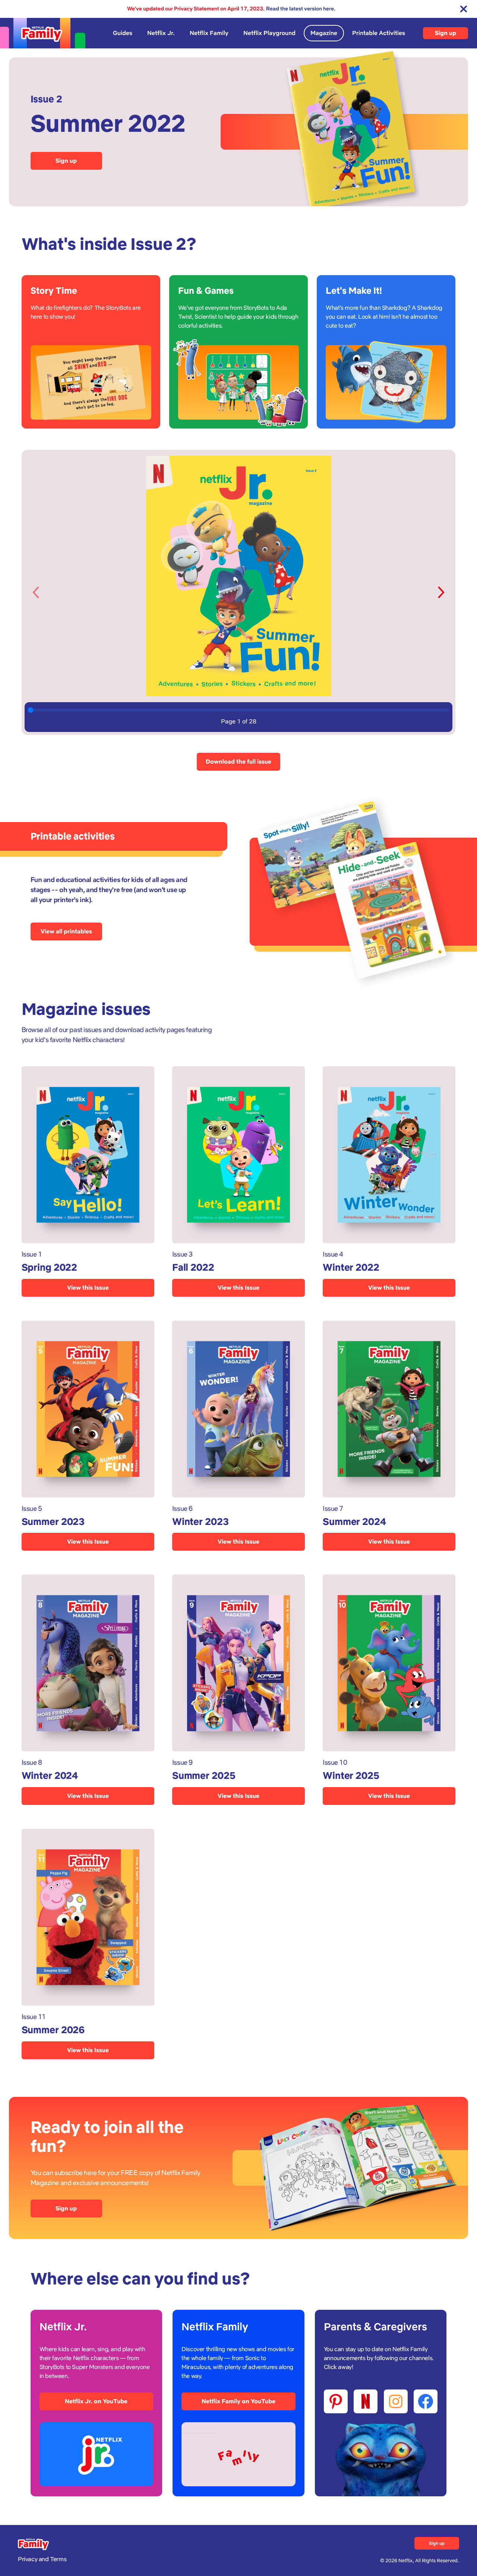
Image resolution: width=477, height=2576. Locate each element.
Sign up (446, 33)
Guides (123, 33)
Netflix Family (209, 33)
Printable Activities (379, 33)
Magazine (324, 33)
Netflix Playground (269, 33)
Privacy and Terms (42, 2559)
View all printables (66, 931)
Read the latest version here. (301, 9)
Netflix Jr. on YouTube (96, 2401)
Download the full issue (238, 762)
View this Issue (88, 1288)
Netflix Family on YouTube (238, 2401)
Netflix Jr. (161, 33)
